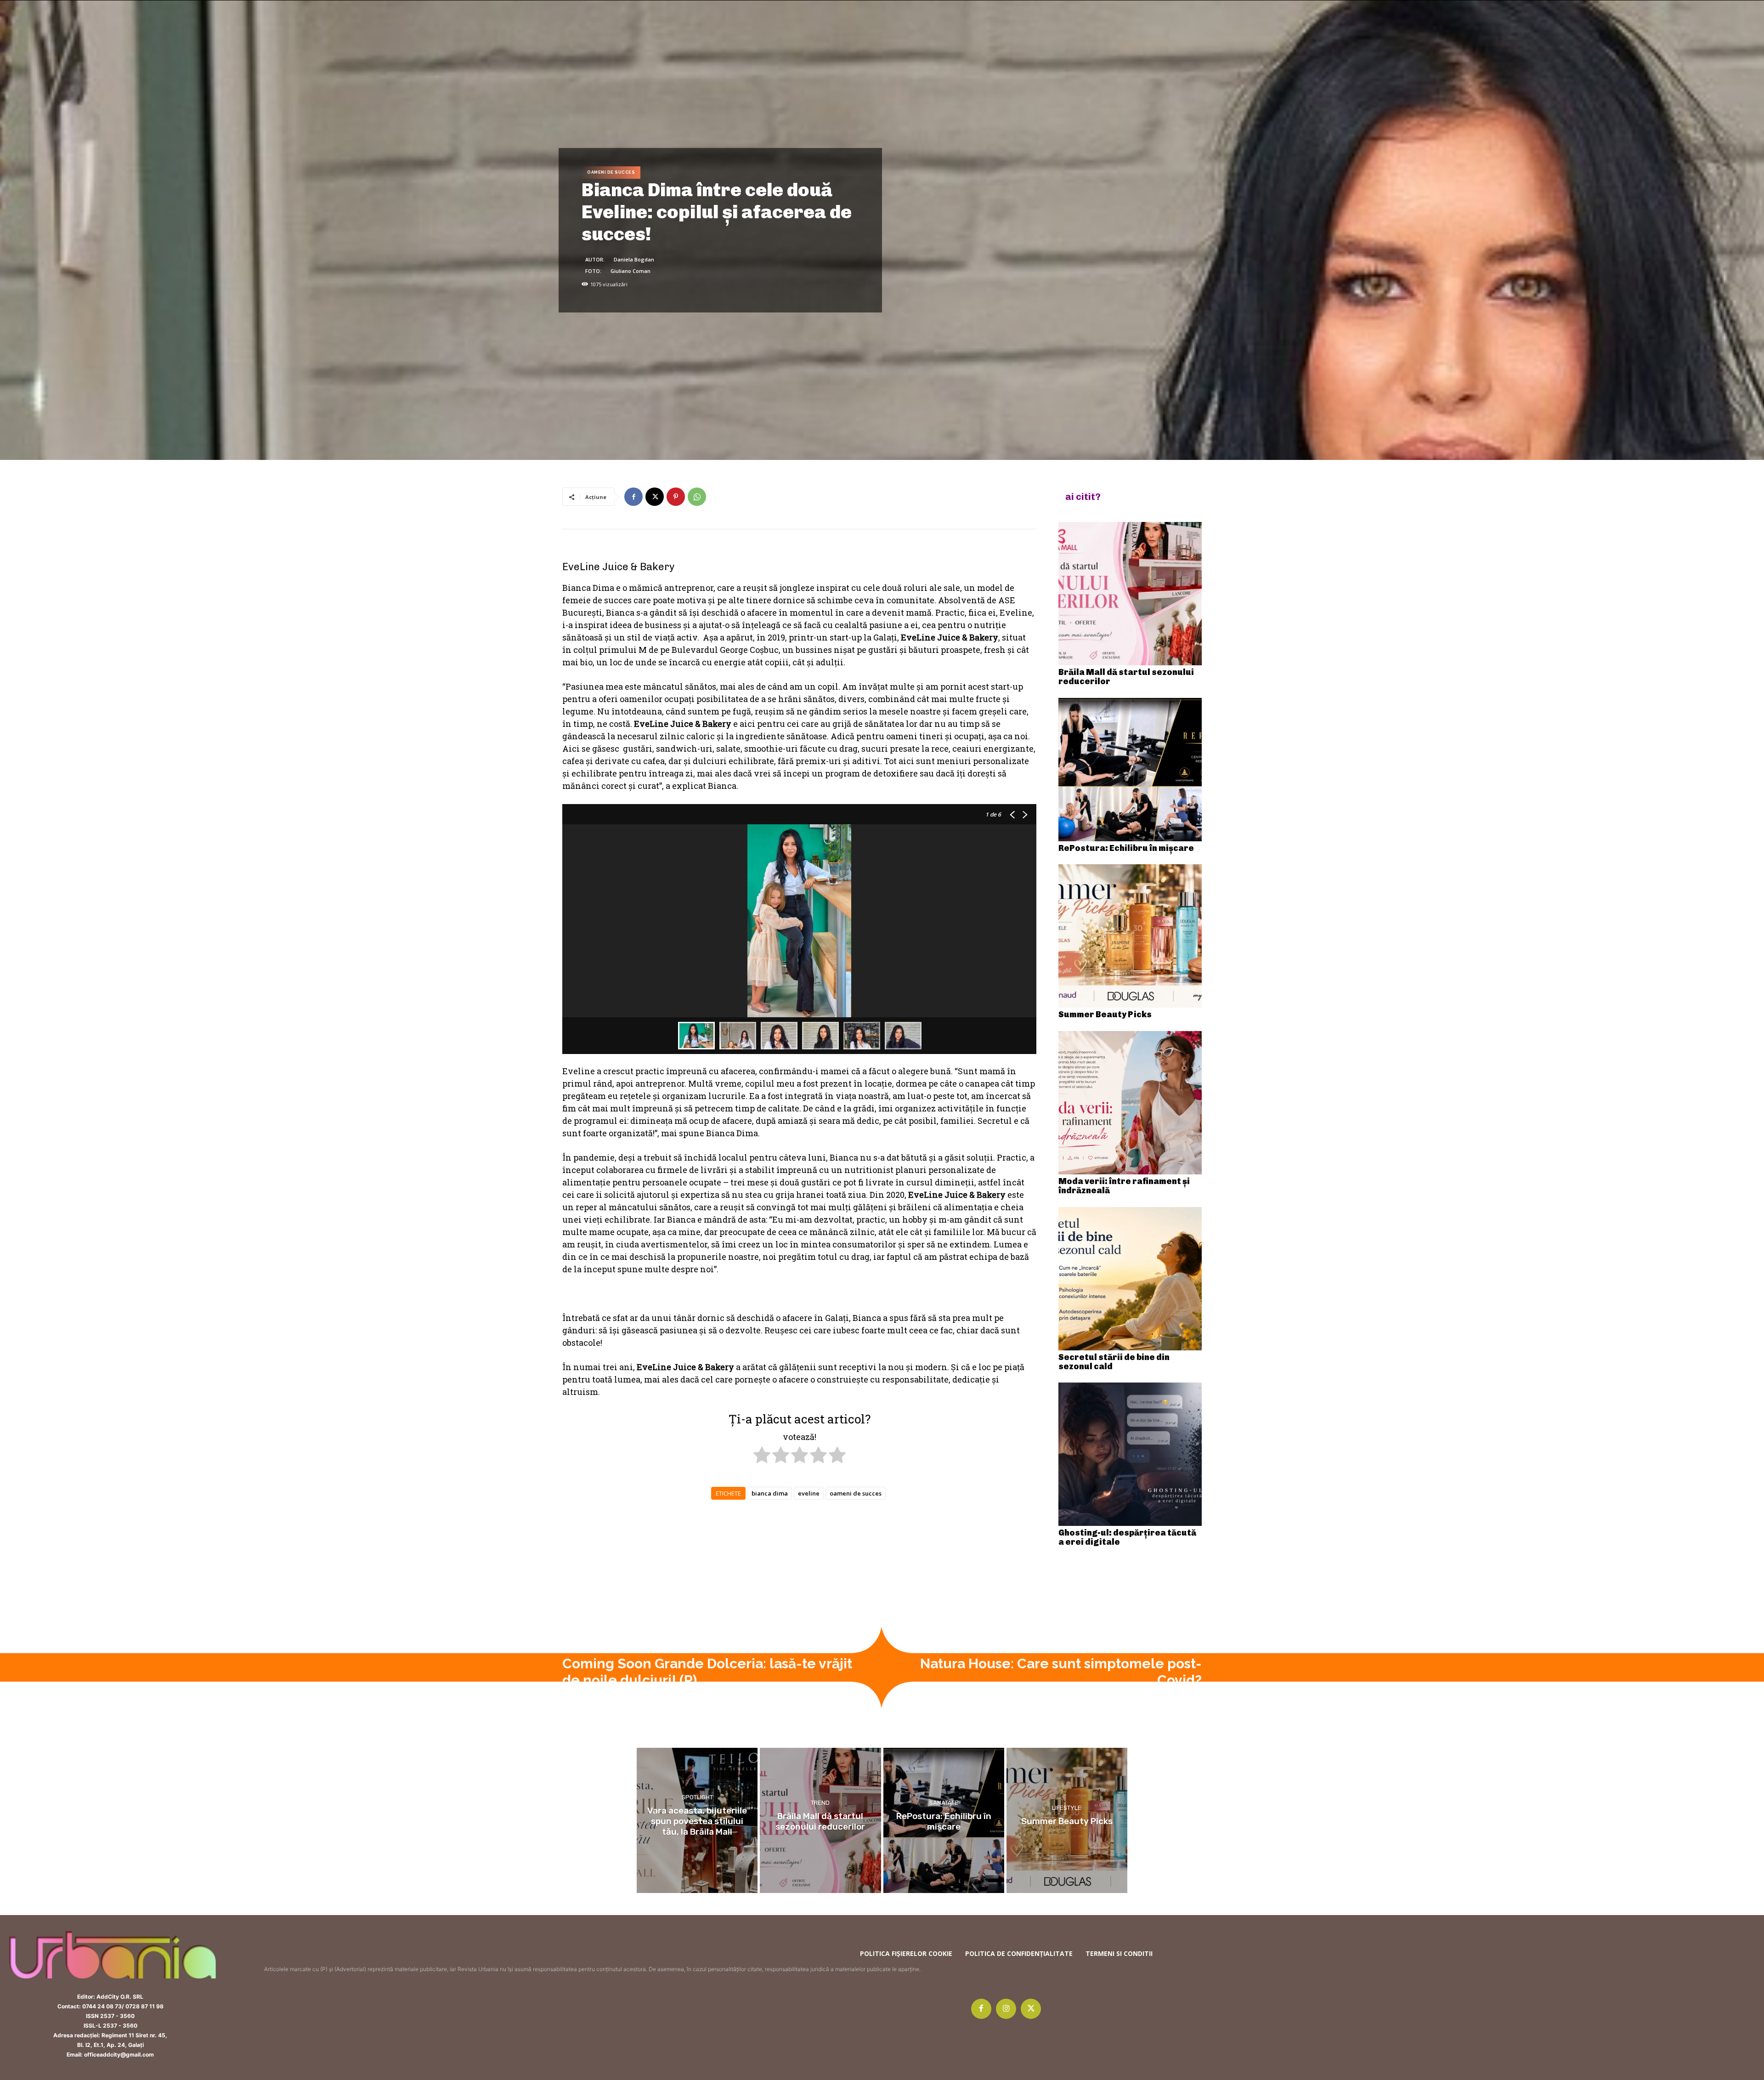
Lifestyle (1067, 1808)
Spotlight (697, 1797)
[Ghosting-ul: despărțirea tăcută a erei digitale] (1130, 1454)
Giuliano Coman (630, 271)
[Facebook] (633, 497)
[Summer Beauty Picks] (1130, 936)
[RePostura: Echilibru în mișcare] (1130, 770)
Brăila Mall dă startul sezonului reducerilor (1126, 677)
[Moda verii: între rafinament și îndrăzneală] (1130, 1103)
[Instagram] (1006, 2009)
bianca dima (770, 1493)
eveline (809, 1493)
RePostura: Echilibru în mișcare (1126, 848)
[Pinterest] (676, 497)
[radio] (762, 1457)
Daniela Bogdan (634, 259)
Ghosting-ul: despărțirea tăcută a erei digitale (1127, 1537)
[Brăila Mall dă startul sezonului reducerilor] (1130, 594)
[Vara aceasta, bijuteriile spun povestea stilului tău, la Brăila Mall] (697, 1820)
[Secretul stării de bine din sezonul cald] (1130, 1279)
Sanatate (944, 1803)
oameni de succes (856, 1493)
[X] (655, 497)
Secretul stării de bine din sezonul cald (1114, 1362)
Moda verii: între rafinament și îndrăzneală (1124, 1186)
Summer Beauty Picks (1105, 1014)
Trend (820, 1803)
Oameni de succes (611, 172)
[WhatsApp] (697, 497)
